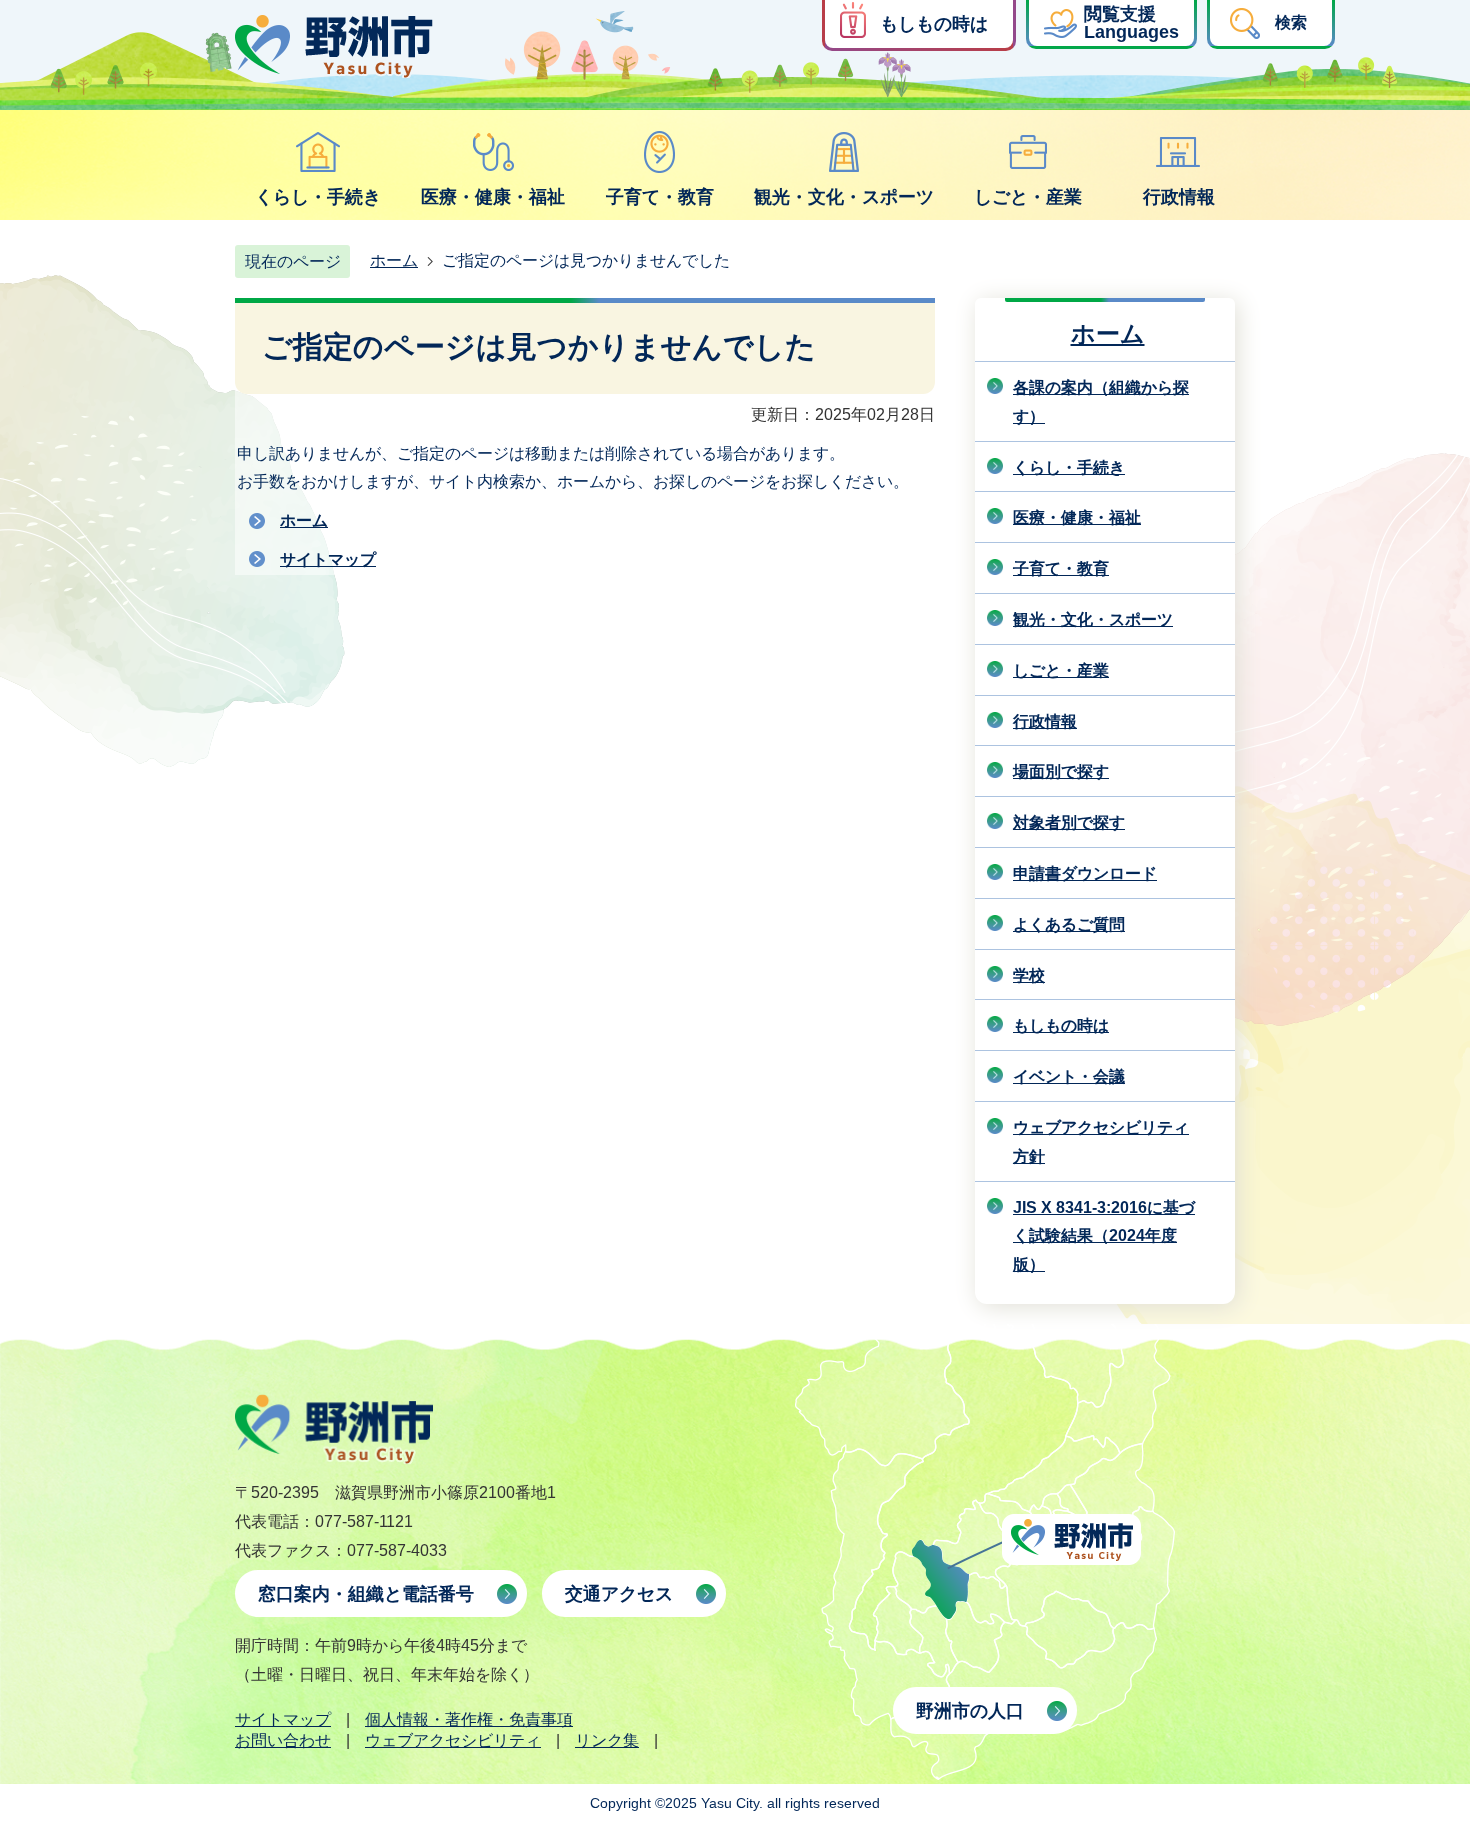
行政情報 (1179, 197)
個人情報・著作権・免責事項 (469, 1719)
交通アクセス (619, 1594)
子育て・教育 (660, 197)
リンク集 (607, 1740)
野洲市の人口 (970, 1711)
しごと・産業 (1028, 197)
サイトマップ (328, 559)
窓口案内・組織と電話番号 (366, 1594)
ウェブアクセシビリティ (453, 1740)
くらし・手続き (318, 197)
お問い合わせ (283, 1740)
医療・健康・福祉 (493, 197)
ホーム (394, 260)
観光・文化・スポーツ (844, 197)
